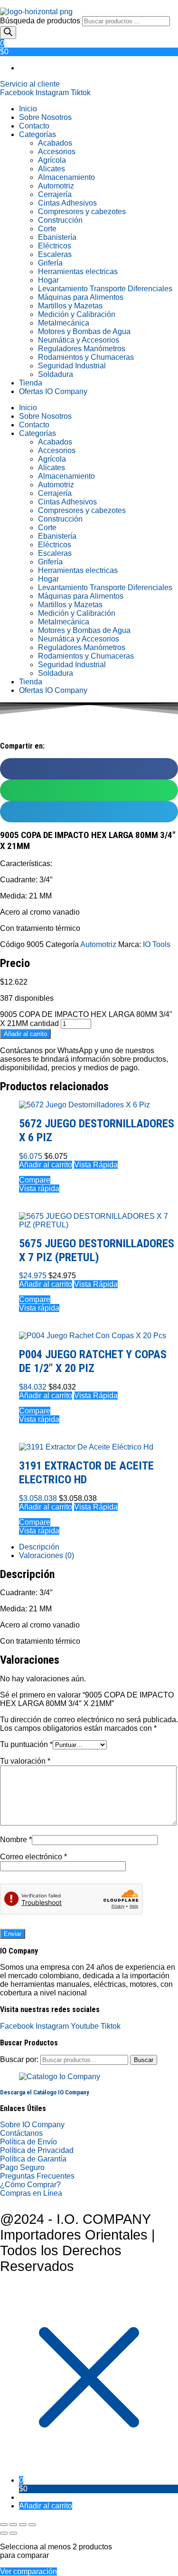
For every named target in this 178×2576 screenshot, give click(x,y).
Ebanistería (57, 237)
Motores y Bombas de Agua (84, 331)
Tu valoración (25, 1761)
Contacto (34, 126)
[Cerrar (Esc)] (32, 2525)
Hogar (48, 280)
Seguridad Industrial (72, 366)
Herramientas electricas (78, 271)
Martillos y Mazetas (70, 306)
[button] (89, 769)
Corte (47, 229)
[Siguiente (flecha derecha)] (13, 2533)
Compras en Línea (31, 2193)
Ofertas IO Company (53, 391)
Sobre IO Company (33, 2125)
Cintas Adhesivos (67, 203)
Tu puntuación (26, 1744)
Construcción (60, 220)
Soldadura (56, 374)
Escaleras (55, 254)
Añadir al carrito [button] (46, 1165)
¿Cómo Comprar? (30, 2185)
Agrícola (52, 160)
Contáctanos (21, 2133)
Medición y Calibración (77, 314)
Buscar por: (19, 2059)
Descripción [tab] (39, 1547)
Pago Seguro (22, 2167)
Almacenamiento (66, 177)
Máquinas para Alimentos (81, 297)
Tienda (31, 383)
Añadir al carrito (25, 1034)
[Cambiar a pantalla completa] (13, 2525)
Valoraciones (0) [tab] (47, 1555)
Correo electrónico (33, 1857)
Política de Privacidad (37, 2150)
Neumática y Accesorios (79, 340)
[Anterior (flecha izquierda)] (4, 2533)
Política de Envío (28, 2142)
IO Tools (157, 944)
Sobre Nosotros (45, 117)
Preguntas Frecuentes (37, 2176)
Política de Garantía (33, 2159)
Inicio (28, 109)
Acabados (55, 143)
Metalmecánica (64, 323)
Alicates (52, 169)
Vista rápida (39, 1189)
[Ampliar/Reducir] (4, 2525)
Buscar (144, 2060)
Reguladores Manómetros (82, 349)
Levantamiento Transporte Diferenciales (105, 289)
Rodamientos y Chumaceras (86, 357)
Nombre (16, 1840)
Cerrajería (55, 194)
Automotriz (56, 186)
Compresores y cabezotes (82, 212)
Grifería (50, 263)
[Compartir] (23, 2525)
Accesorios (57, 152)
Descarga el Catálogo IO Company (45, 2092)
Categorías (37, 134)
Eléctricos (55, 246)
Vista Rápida (96, 1165)
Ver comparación (28, 2571)
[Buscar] (8, 33)
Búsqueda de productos (41, 21)
